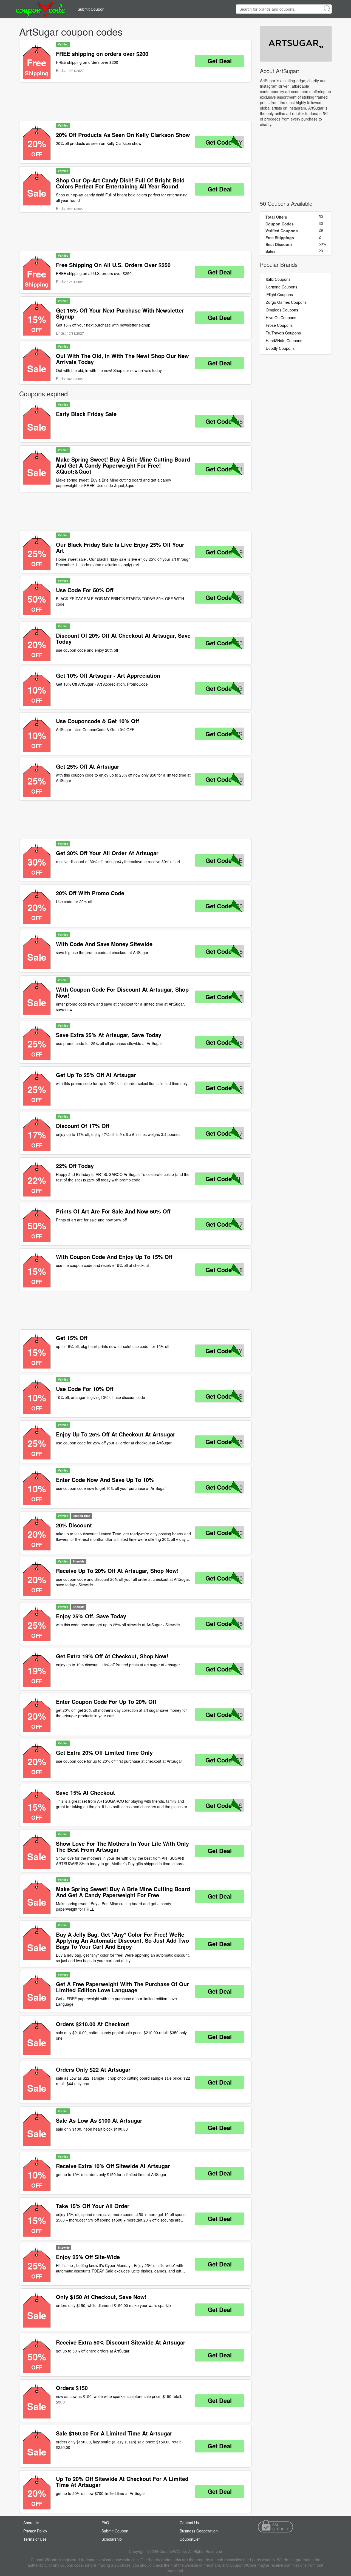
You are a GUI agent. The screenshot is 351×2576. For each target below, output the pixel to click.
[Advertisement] (135, 102)
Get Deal (220, 61)
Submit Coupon (91, 9)
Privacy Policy (35, 2531)
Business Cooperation (199, 2531)
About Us (31, 2523)
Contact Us (189, 2523)
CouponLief (190, 2539)
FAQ (105, 2523)
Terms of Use (35, 2539)
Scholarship (112, 2539)
